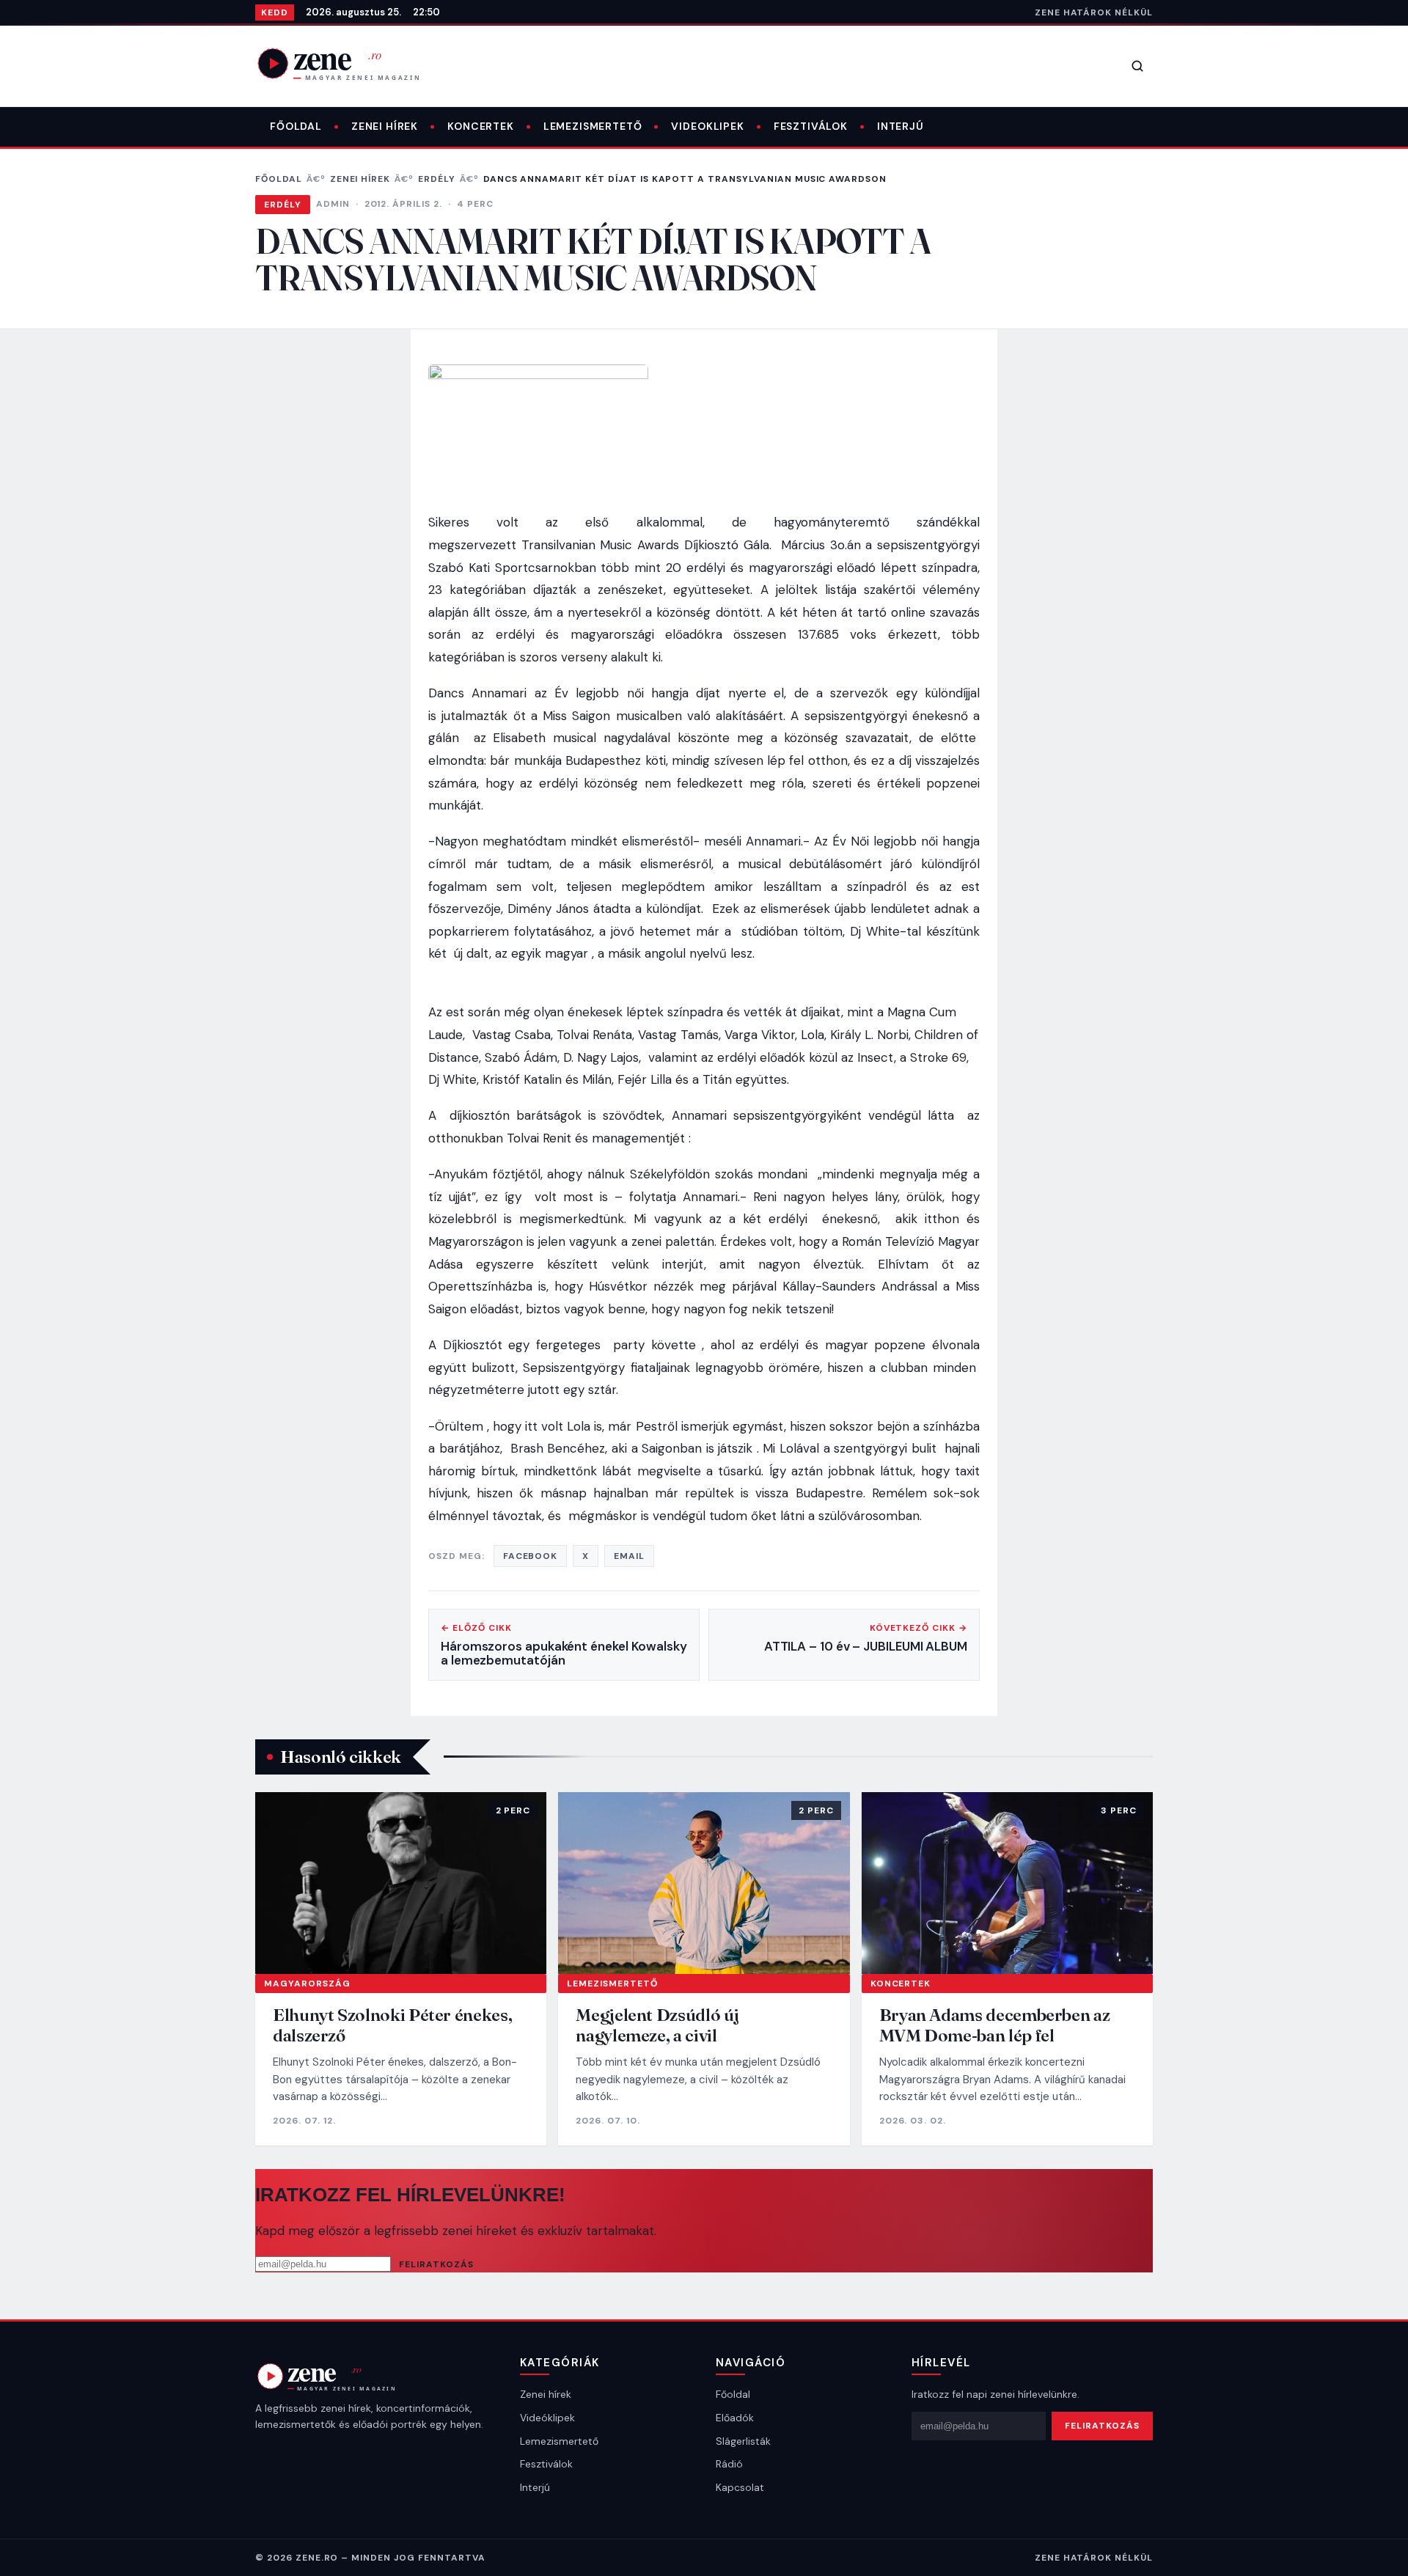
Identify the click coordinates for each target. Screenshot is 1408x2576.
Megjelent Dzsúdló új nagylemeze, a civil (657, 2025)
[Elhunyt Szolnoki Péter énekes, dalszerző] (401, 1883)
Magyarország (307, 1984)
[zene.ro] (351, 63)
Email (629, 1556)
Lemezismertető (593, 126)
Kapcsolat (740, 2487)
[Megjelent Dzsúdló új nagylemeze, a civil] (704, 1883)
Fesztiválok (811, 126)
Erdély (437, 179)
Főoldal (296, 126)
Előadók (735, 2418)
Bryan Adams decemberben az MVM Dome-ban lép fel (995, 2025)
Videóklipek (547, 2418)
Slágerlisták (743, 2441)
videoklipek (707, 126)
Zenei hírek (385, 126)
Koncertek (481, 126)
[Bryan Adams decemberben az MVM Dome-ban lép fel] (1007, 1883)
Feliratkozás (436, 2264)
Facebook (531, 1556)
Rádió (729, 2464)
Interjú (901, 126)
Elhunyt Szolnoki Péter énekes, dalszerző (392, 2025)
